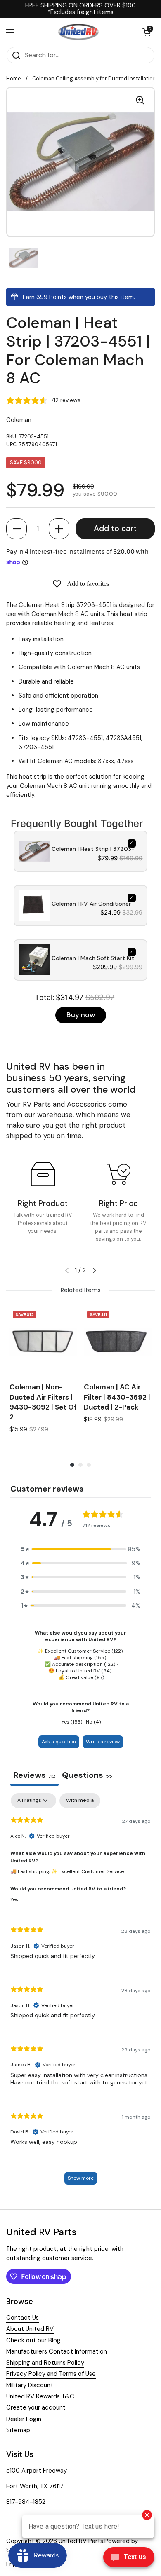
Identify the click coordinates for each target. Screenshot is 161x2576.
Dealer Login (24, 2419)
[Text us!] (129, 2559)
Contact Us (22, 2318)
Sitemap (18, 2430)
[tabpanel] (80, 1993)
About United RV (30, 2329)
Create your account (36, 2407)
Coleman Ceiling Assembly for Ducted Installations (96, 78)
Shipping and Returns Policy (45, 2363)
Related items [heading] (81, 1290)
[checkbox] (80, 1801)
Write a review (103, 1742)
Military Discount (30, 2385)
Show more (81, 2178)
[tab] (87, 1776)
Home (14, 78)
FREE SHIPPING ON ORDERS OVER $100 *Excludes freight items (80, 9)
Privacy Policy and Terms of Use (51, 2374)
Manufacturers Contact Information (57, 2351)
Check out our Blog (33, 2340)
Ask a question (59, 1742)
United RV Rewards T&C (40, 2396)
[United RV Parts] (78, 32)
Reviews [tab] (34, 1775)
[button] (17, 529)
